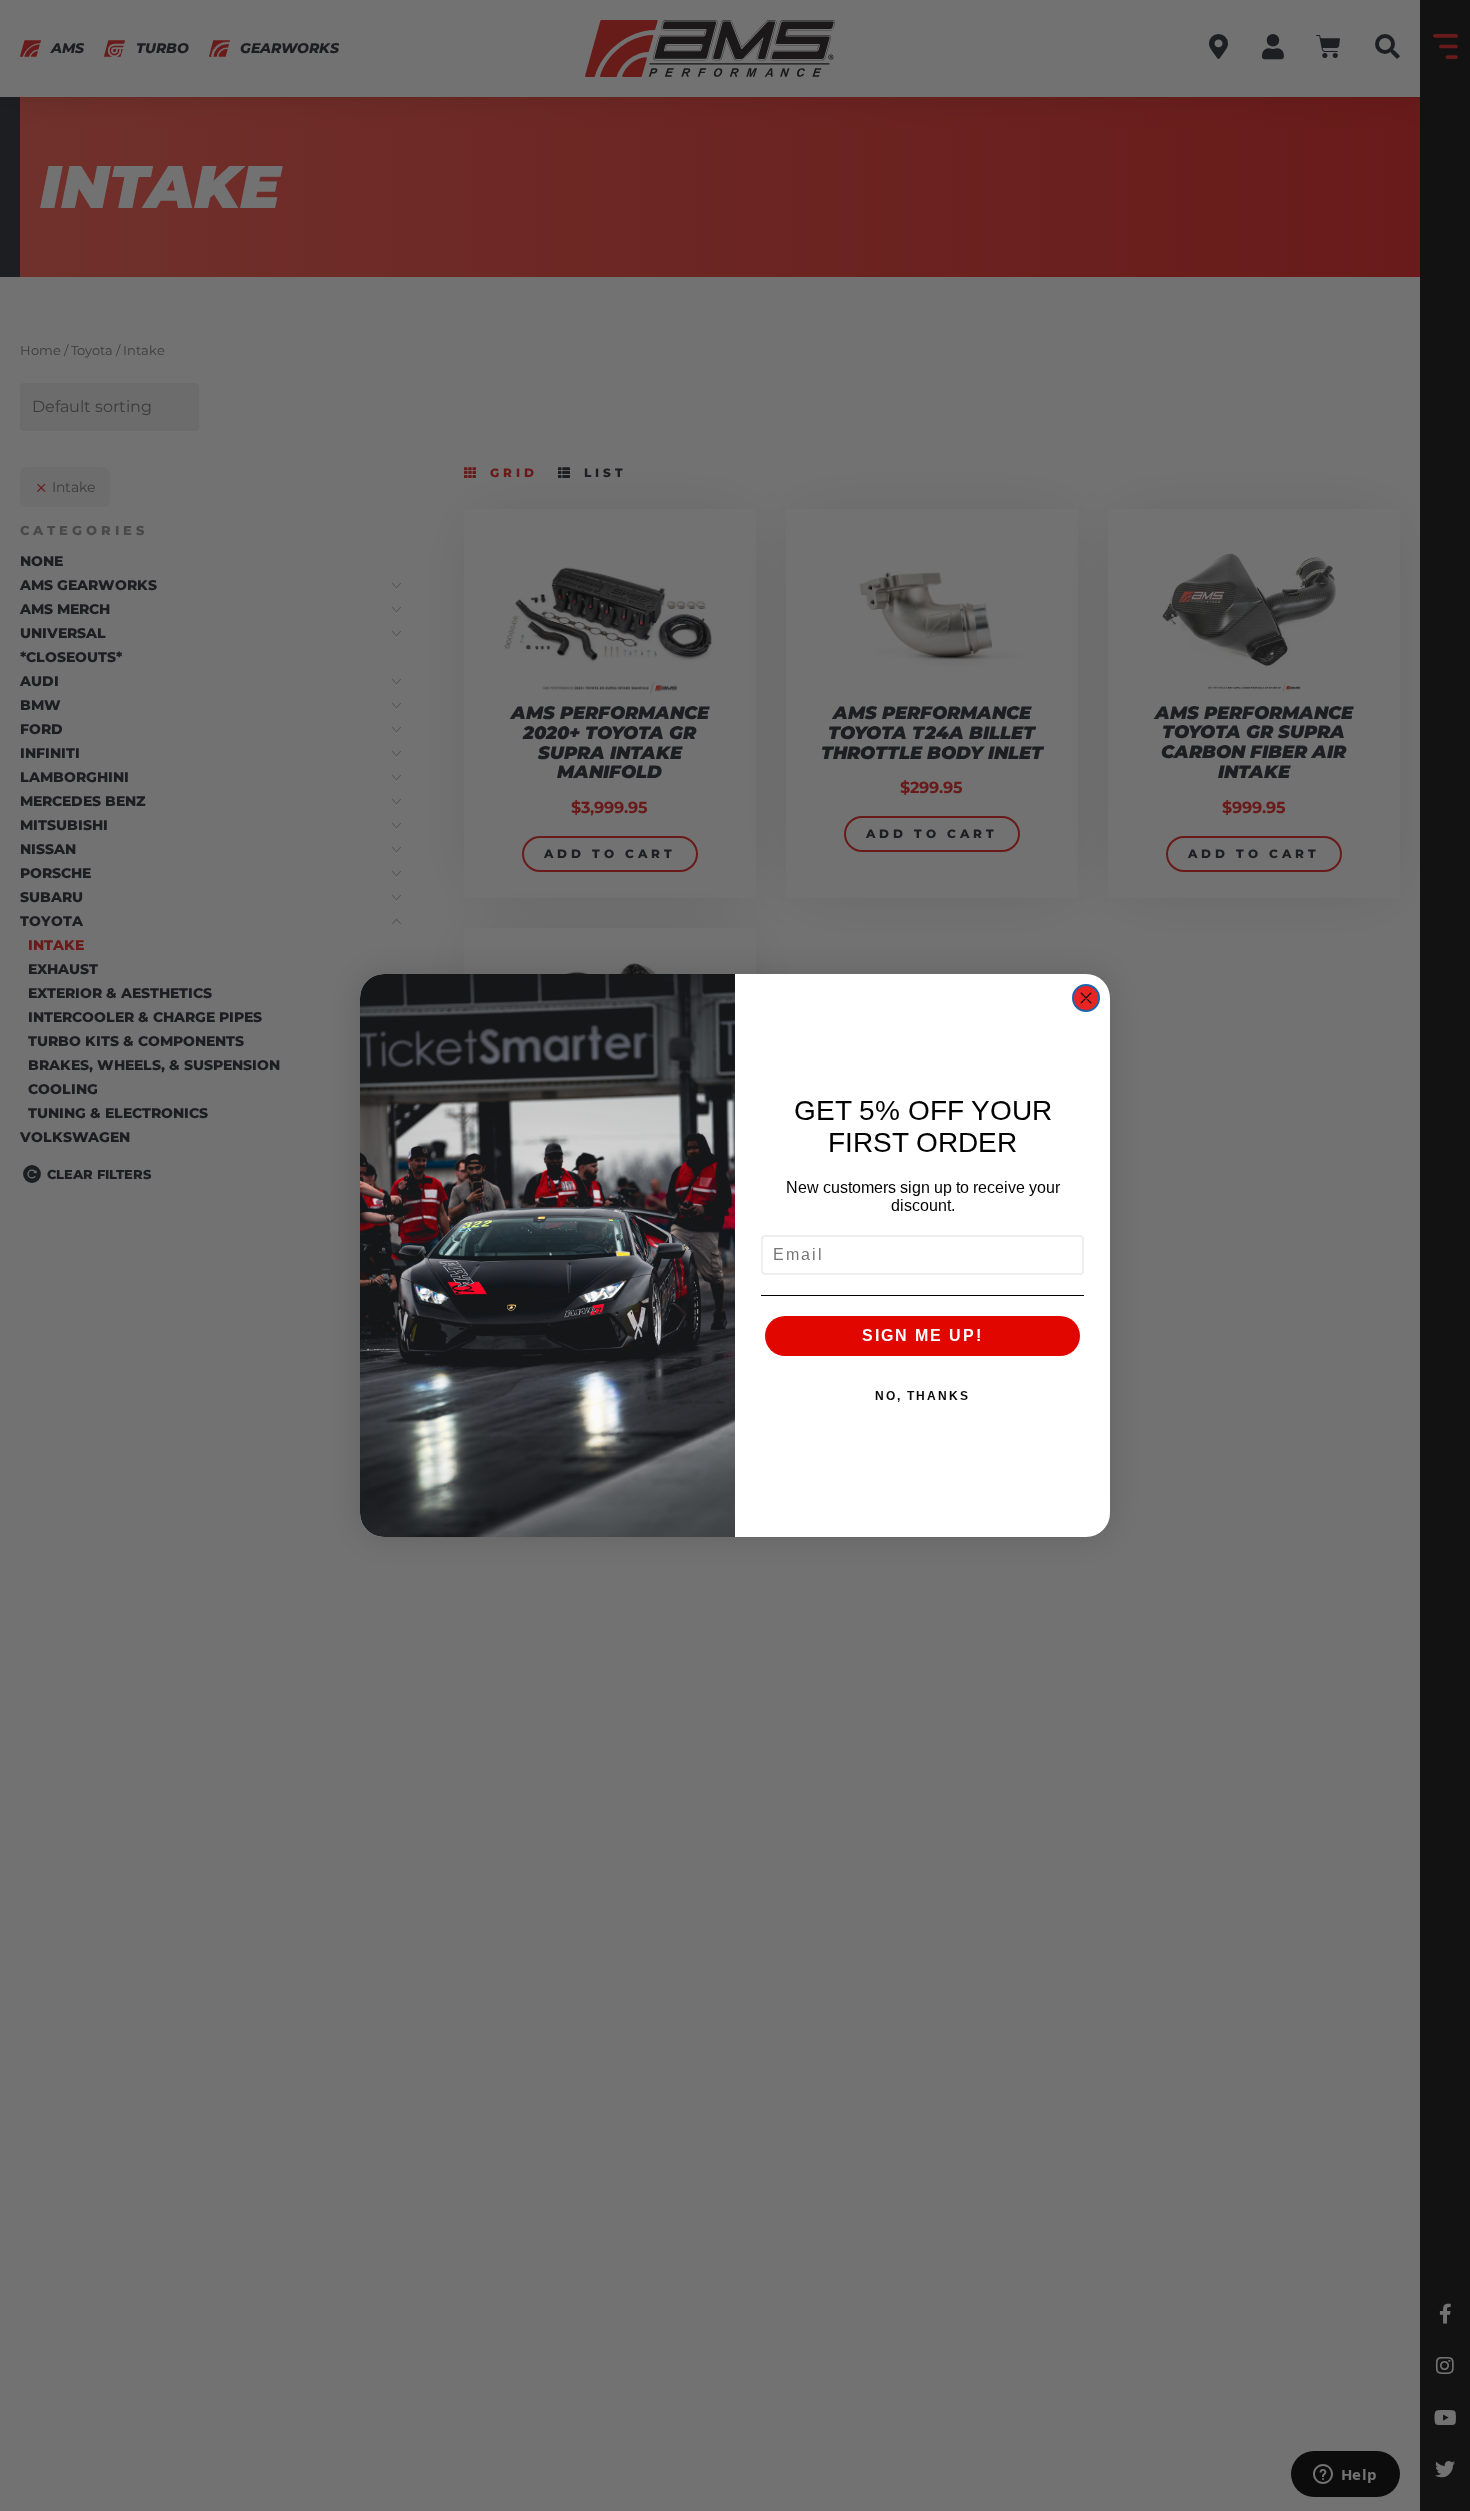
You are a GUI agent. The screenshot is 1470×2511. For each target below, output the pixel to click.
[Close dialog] (1086, 998)
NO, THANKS (922, 1396)
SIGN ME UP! (922, 1335)
